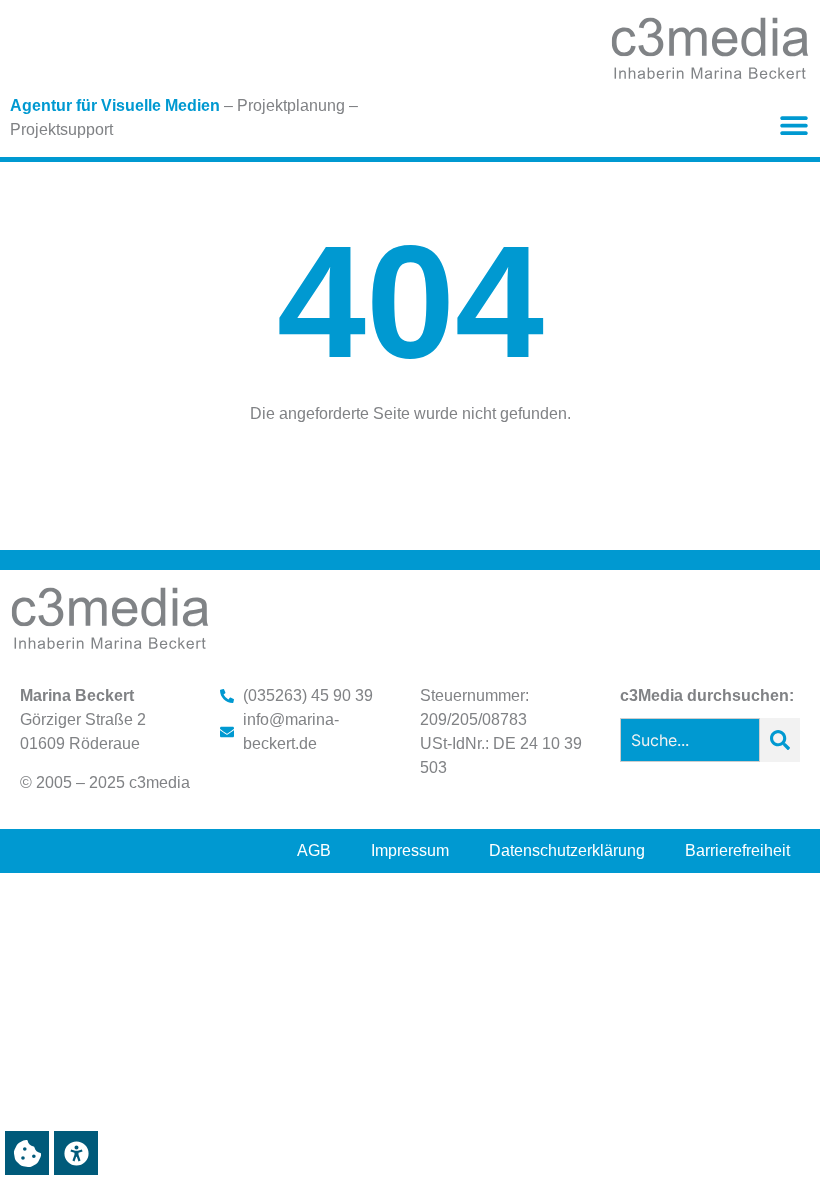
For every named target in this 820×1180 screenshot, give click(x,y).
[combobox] (690, 740)
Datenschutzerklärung (567, 850)
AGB (314, 850)
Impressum (410, 850)
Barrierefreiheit (737, 850)
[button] (793, 125)
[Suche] (780, 740)
